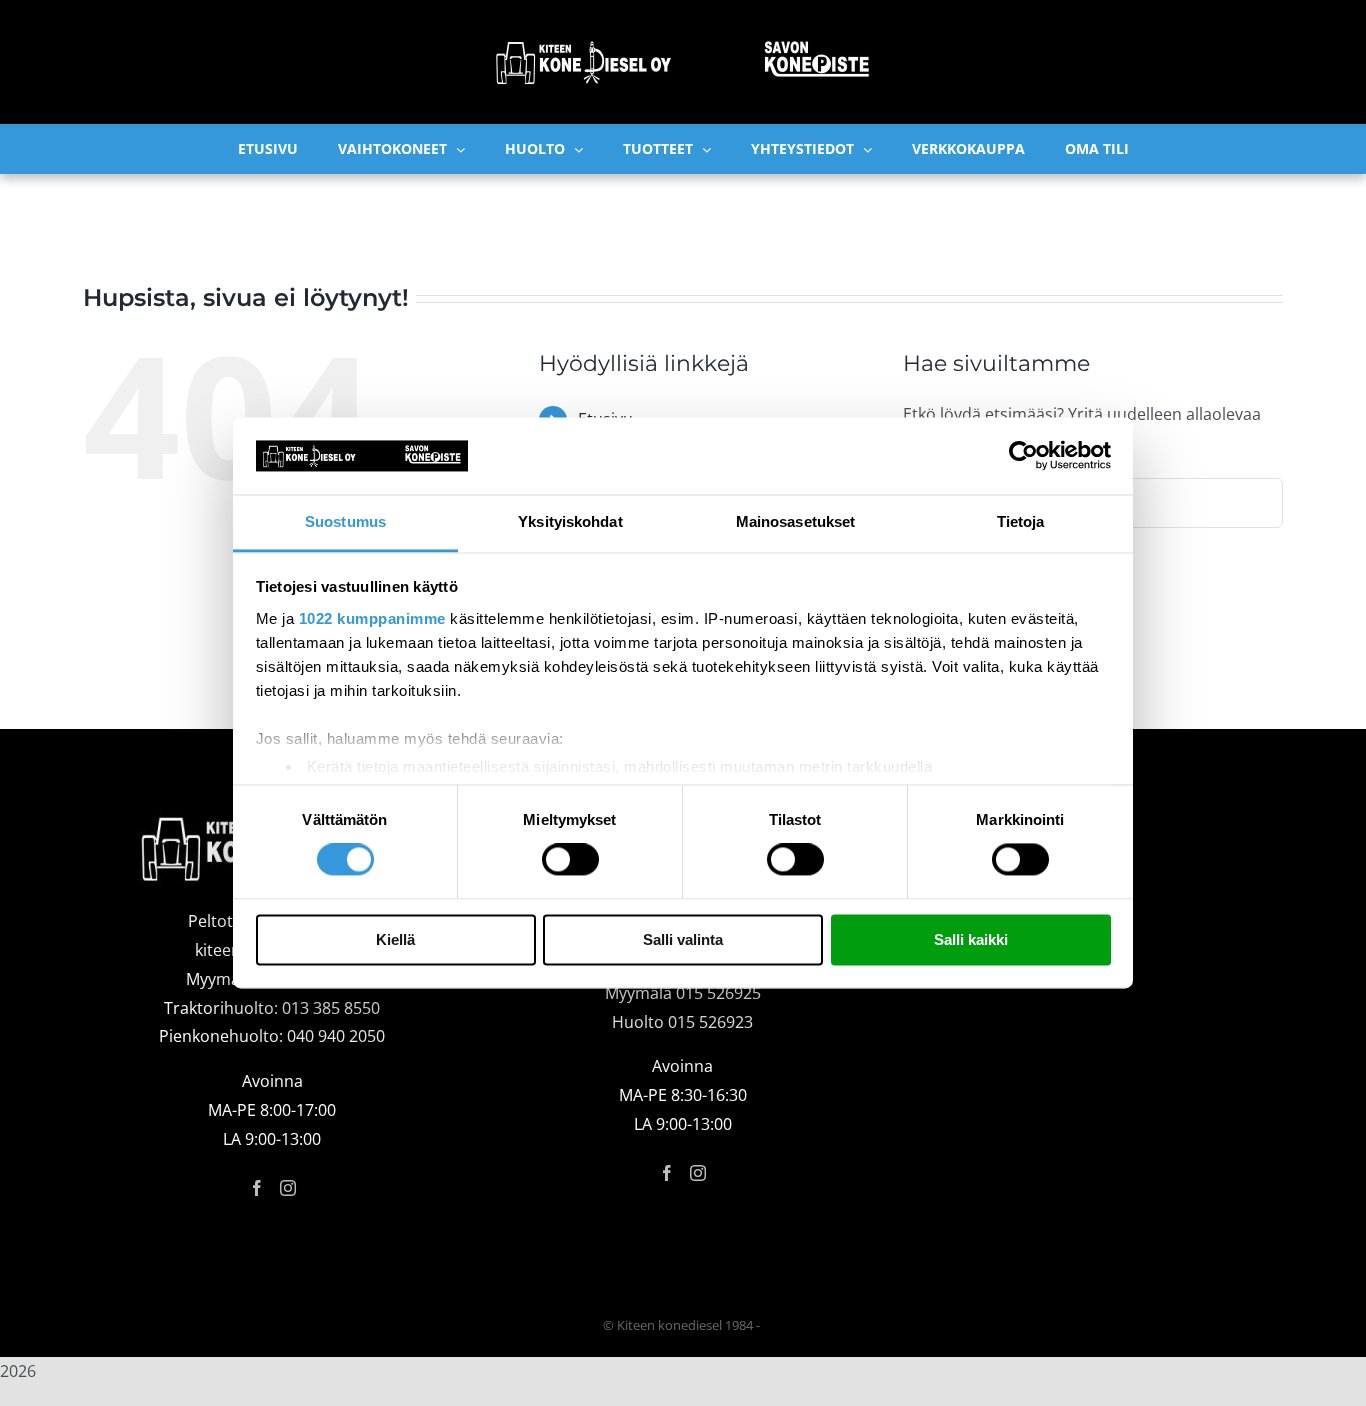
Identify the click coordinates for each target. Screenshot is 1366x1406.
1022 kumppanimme (372, 618)
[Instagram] (288, 1188)
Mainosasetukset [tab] (796, 521)
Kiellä (395, 939)
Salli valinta (683, 939)
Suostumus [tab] (345, 521)
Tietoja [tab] (1021, 521)
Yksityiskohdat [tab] (570, 521)
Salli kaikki (971, 939)
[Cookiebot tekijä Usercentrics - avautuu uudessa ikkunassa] (1023, 456)
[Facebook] (257, 1188)
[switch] (570, 860)
